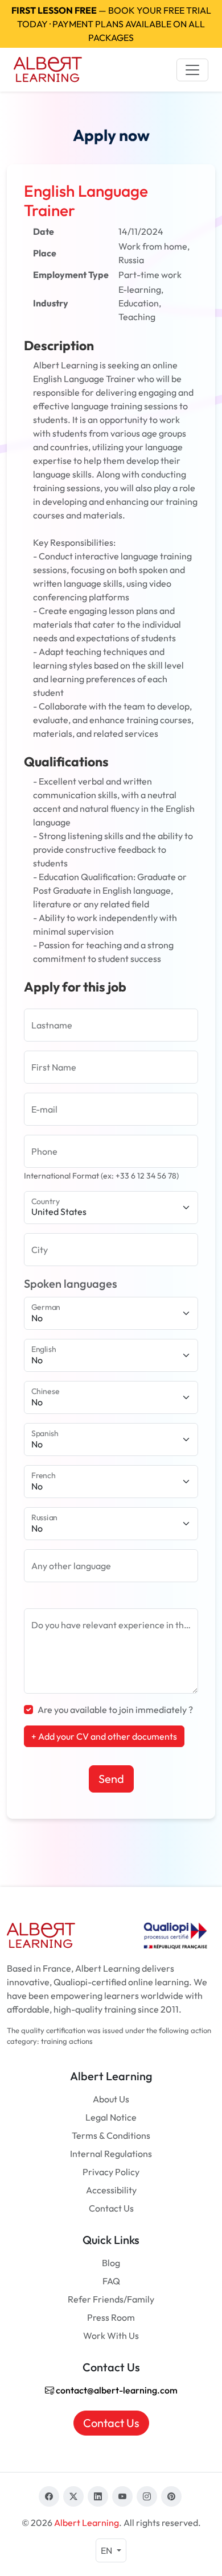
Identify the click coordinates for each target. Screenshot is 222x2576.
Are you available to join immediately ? (115, 1710)
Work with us (111, 2336)
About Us (111, 2099)
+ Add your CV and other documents (104, 1736)
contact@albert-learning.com (116, 2390)
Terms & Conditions (111, 2135)
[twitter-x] (73, 2496)
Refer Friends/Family (111, 2299)
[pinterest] (171, 2496)
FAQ (111, 2281)
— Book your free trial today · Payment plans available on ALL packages (111, 24)
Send (111, 1779)
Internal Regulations (111, 2154)
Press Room (111, 2317)
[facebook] (49, 2496)
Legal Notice (111, 2117)
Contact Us (111, 2208)
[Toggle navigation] (192, 70)
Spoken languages (71, 1283)
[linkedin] (98, 2496)
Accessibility (111, 2190)
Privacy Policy (111, 2172)
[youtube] (122, 2496)
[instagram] (147, 2496)
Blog (111, 2263)
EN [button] (107, 2550)
